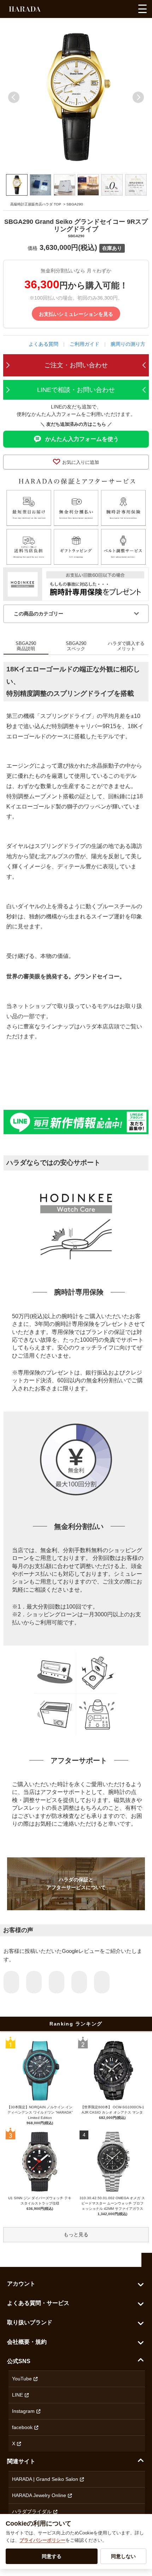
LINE (17, 2395)
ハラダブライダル (32, 2512)
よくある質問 (43, 344)
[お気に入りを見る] (100, 11)
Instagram (23, 2411)
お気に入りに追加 (81, 462)
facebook (22, 2427)
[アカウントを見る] (114, 11)
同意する (52, 2556)
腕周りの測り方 (128, 344)
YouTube (22, 2379)
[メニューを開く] (142, 9)
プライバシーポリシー (42, 2540)
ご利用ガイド (84, 344)
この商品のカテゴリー (39, 614)
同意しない (123, 2556)
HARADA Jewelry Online (39, 2495)
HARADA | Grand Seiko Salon (45, 2479)
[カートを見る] (127, 11)
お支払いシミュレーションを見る (76, 314)
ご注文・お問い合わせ (76, 365)
